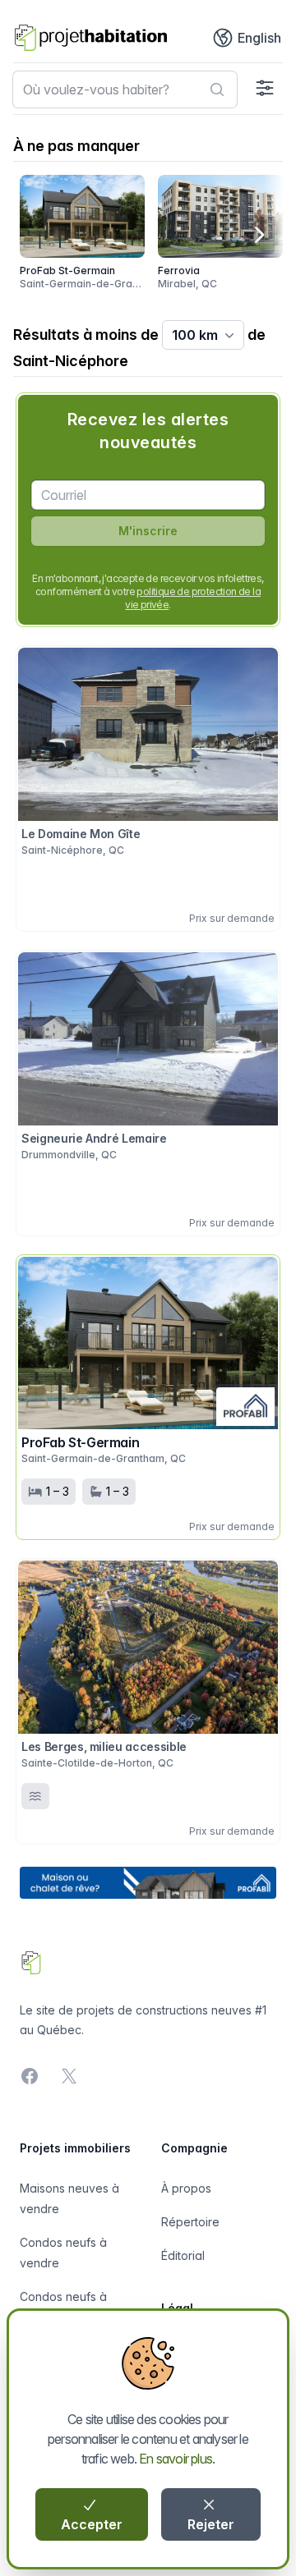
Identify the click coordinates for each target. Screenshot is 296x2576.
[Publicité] (148, 1883)
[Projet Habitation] (91, 38)
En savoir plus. (177, 2459)
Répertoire (190, 2222)
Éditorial (183, 2255)
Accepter (92, 2524)
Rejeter (211, 2524)
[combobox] (125, 89)
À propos (186, 2188)
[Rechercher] (217, 89)
